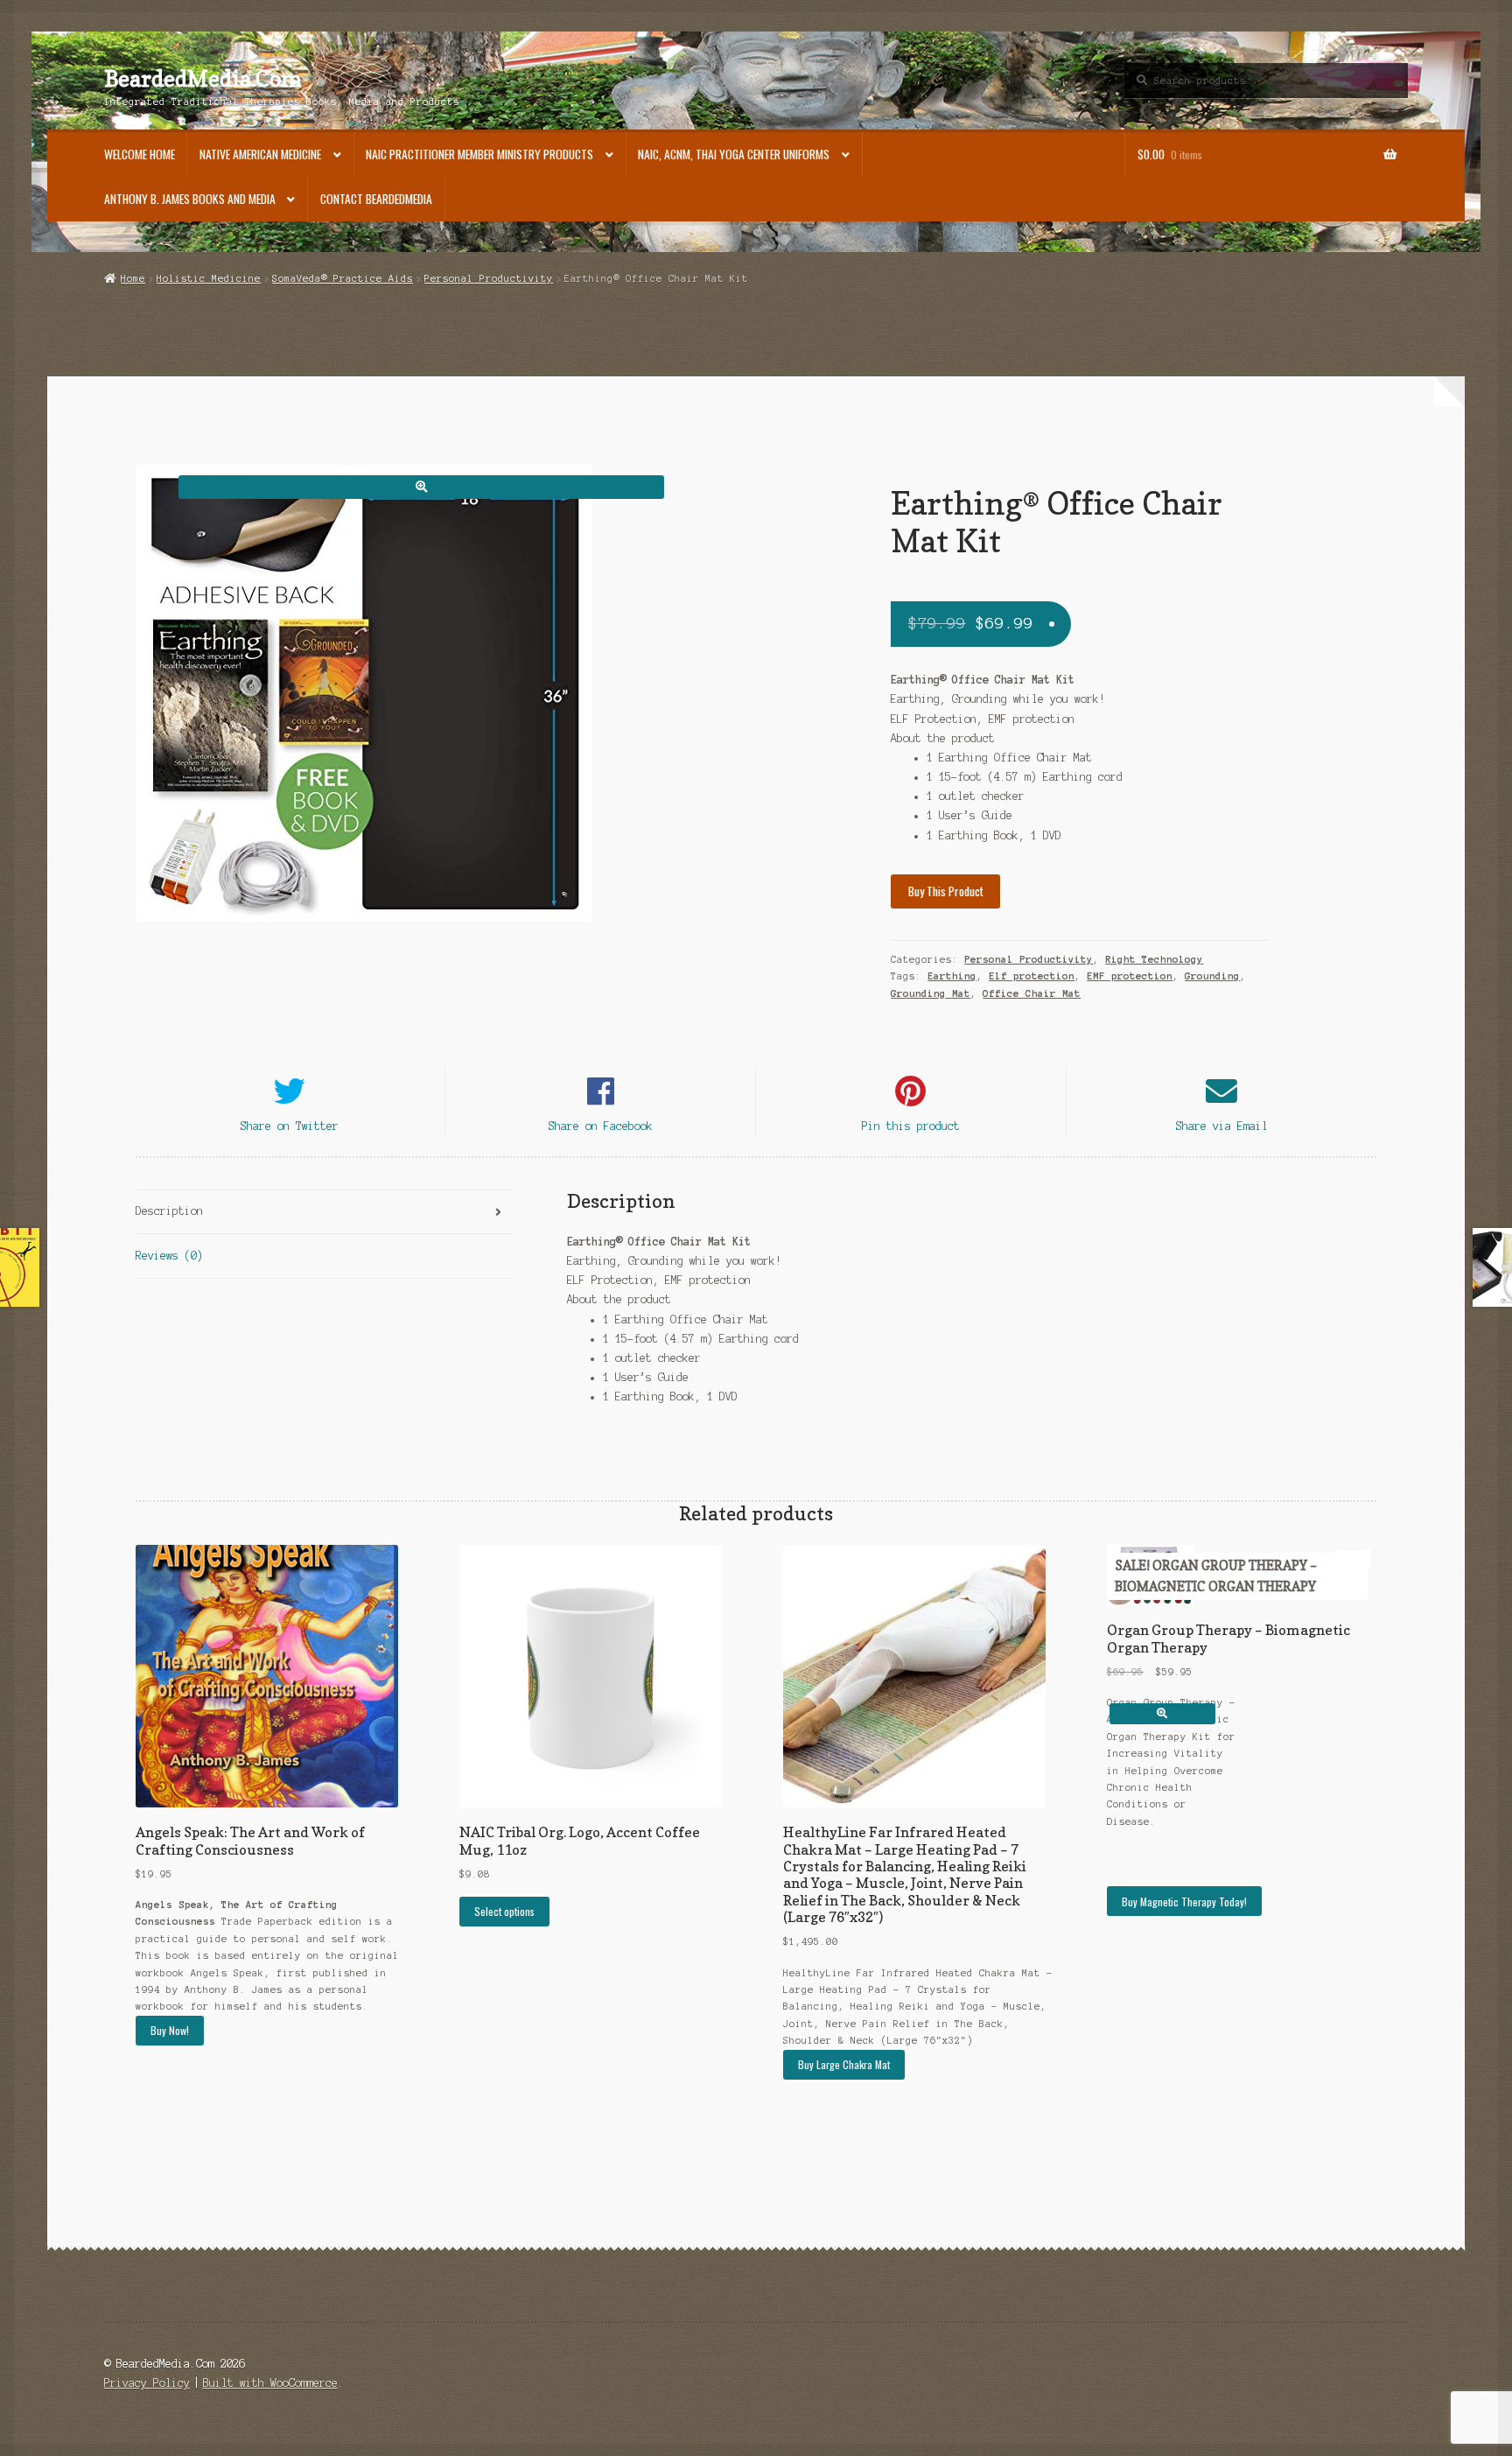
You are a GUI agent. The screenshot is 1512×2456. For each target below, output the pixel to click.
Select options (504, 1911)
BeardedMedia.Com (203, 79)
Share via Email (1222, 1126)
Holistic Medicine (209, 278)
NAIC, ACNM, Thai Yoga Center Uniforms (734, 154)
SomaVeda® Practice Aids (343, 278)
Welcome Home (140, 154)
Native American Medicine (260, 154)
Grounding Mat (931, 993)
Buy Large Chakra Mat (844, 2064)
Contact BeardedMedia (376, 199)
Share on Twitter (290, 1126)
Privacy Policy (147, 2383)
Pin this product (911, 1126)
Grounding (1212, 976)
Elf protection (1032, 976)
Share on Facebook (601, 1126)
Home (133, 278)
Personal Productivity (489, 278)
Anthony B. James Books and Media (190, 199)
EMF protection (1130, 976)
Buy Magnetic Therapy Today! (1184, 1902)
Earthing (952, 976)
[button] (421, 487)
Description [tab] (169, 1211)
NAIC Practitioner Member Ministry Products (479, 154)
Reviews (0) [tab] (169, 1256)
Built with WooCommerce (270, 2383)
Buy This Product (946, 891)
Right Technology (1154, 959)
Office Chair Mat (1032, 993)
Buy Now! (170, 2030)
